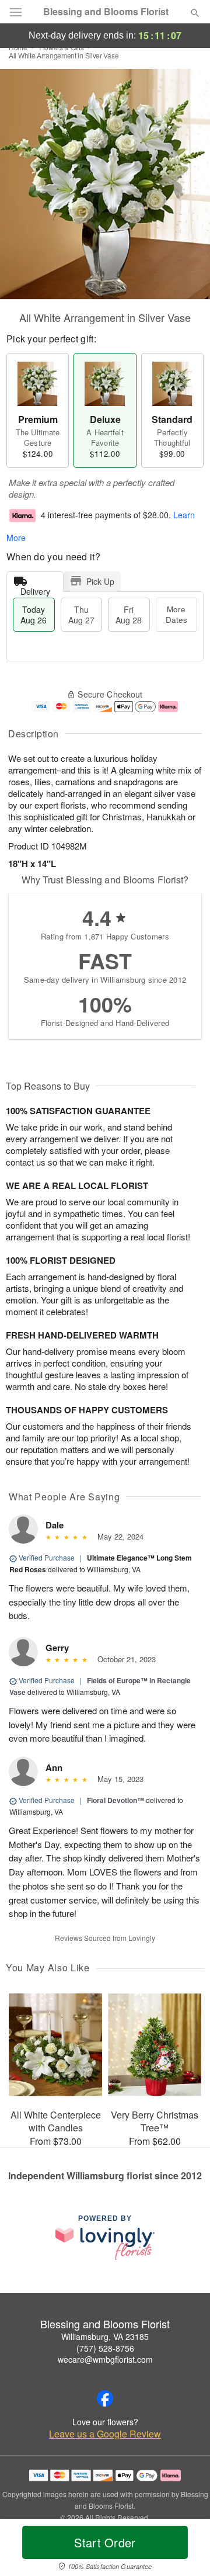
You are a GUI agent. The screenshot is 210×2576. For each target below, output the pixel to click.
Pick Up (100, 581)
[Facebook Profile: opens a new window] (105, 2398)
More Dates (176, 614)
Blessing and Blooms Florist (106, 12)
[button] (185, 2550)
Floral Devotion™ (116, 1800)
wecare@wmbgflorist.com (105, 2359)
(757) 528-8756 (105, 2348)
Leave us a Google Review (105, 2434)
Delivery (35, 589)
